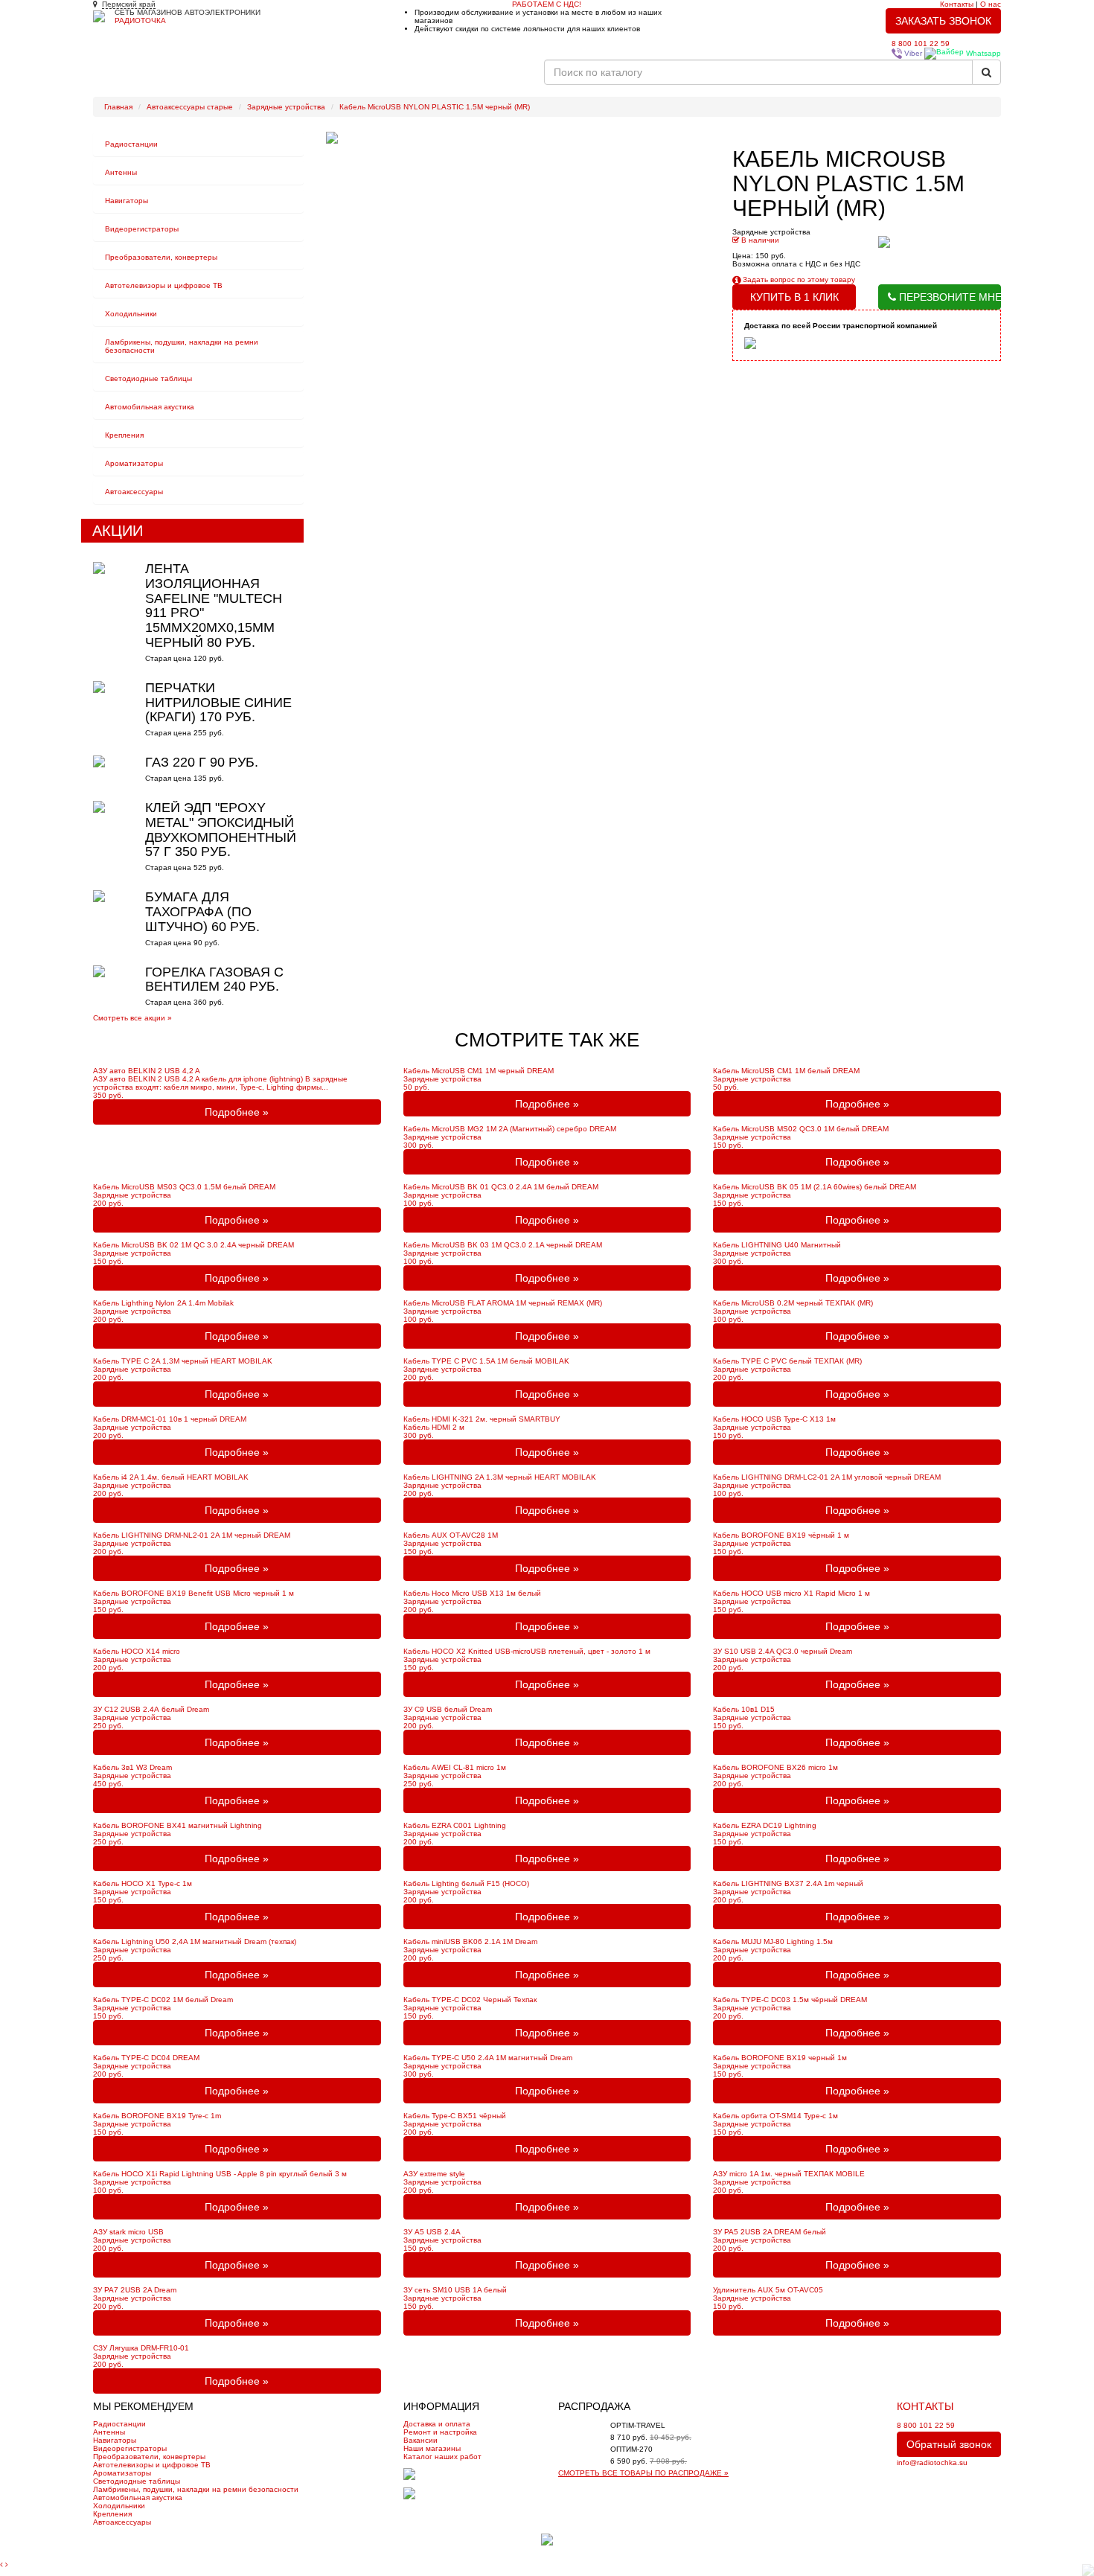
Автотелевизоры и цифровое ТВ (164, 285)
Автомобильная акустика (150, 407)
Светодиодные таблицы (148, 378)
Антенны (121, 172)
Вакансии (516, 78)
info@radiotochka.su (932, 2462)
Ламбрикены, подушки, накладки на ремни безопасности (196, 2489)
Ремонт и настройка (250, 78)
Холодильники (131, 314)
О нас (991, 4)
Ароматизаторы (134, 463)
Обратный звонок (949, 2444)
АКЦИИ (118, 531)
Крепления (124, 435)
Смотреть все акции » (132, 1018)
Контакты (957, 4)
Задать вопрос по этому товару (798, 279)
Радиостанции (131, 144)
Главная (118, 78)
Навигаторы (127, 201)
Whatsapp (982, 53)
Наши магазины (432, 2448)
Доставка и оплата (437, 2424)
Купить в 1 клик (794, 297)
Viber (912, 53)
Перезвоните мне (949, 297)
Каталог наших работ (348, 78)
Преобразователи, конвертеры (161, 257)
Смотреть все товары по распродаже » (643, 2473)
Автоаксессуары (134, 492)
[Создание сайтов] (547, 2539)
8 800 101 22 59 (921, 44)
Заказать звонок (943, 21)
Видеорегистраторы (142, 229)
